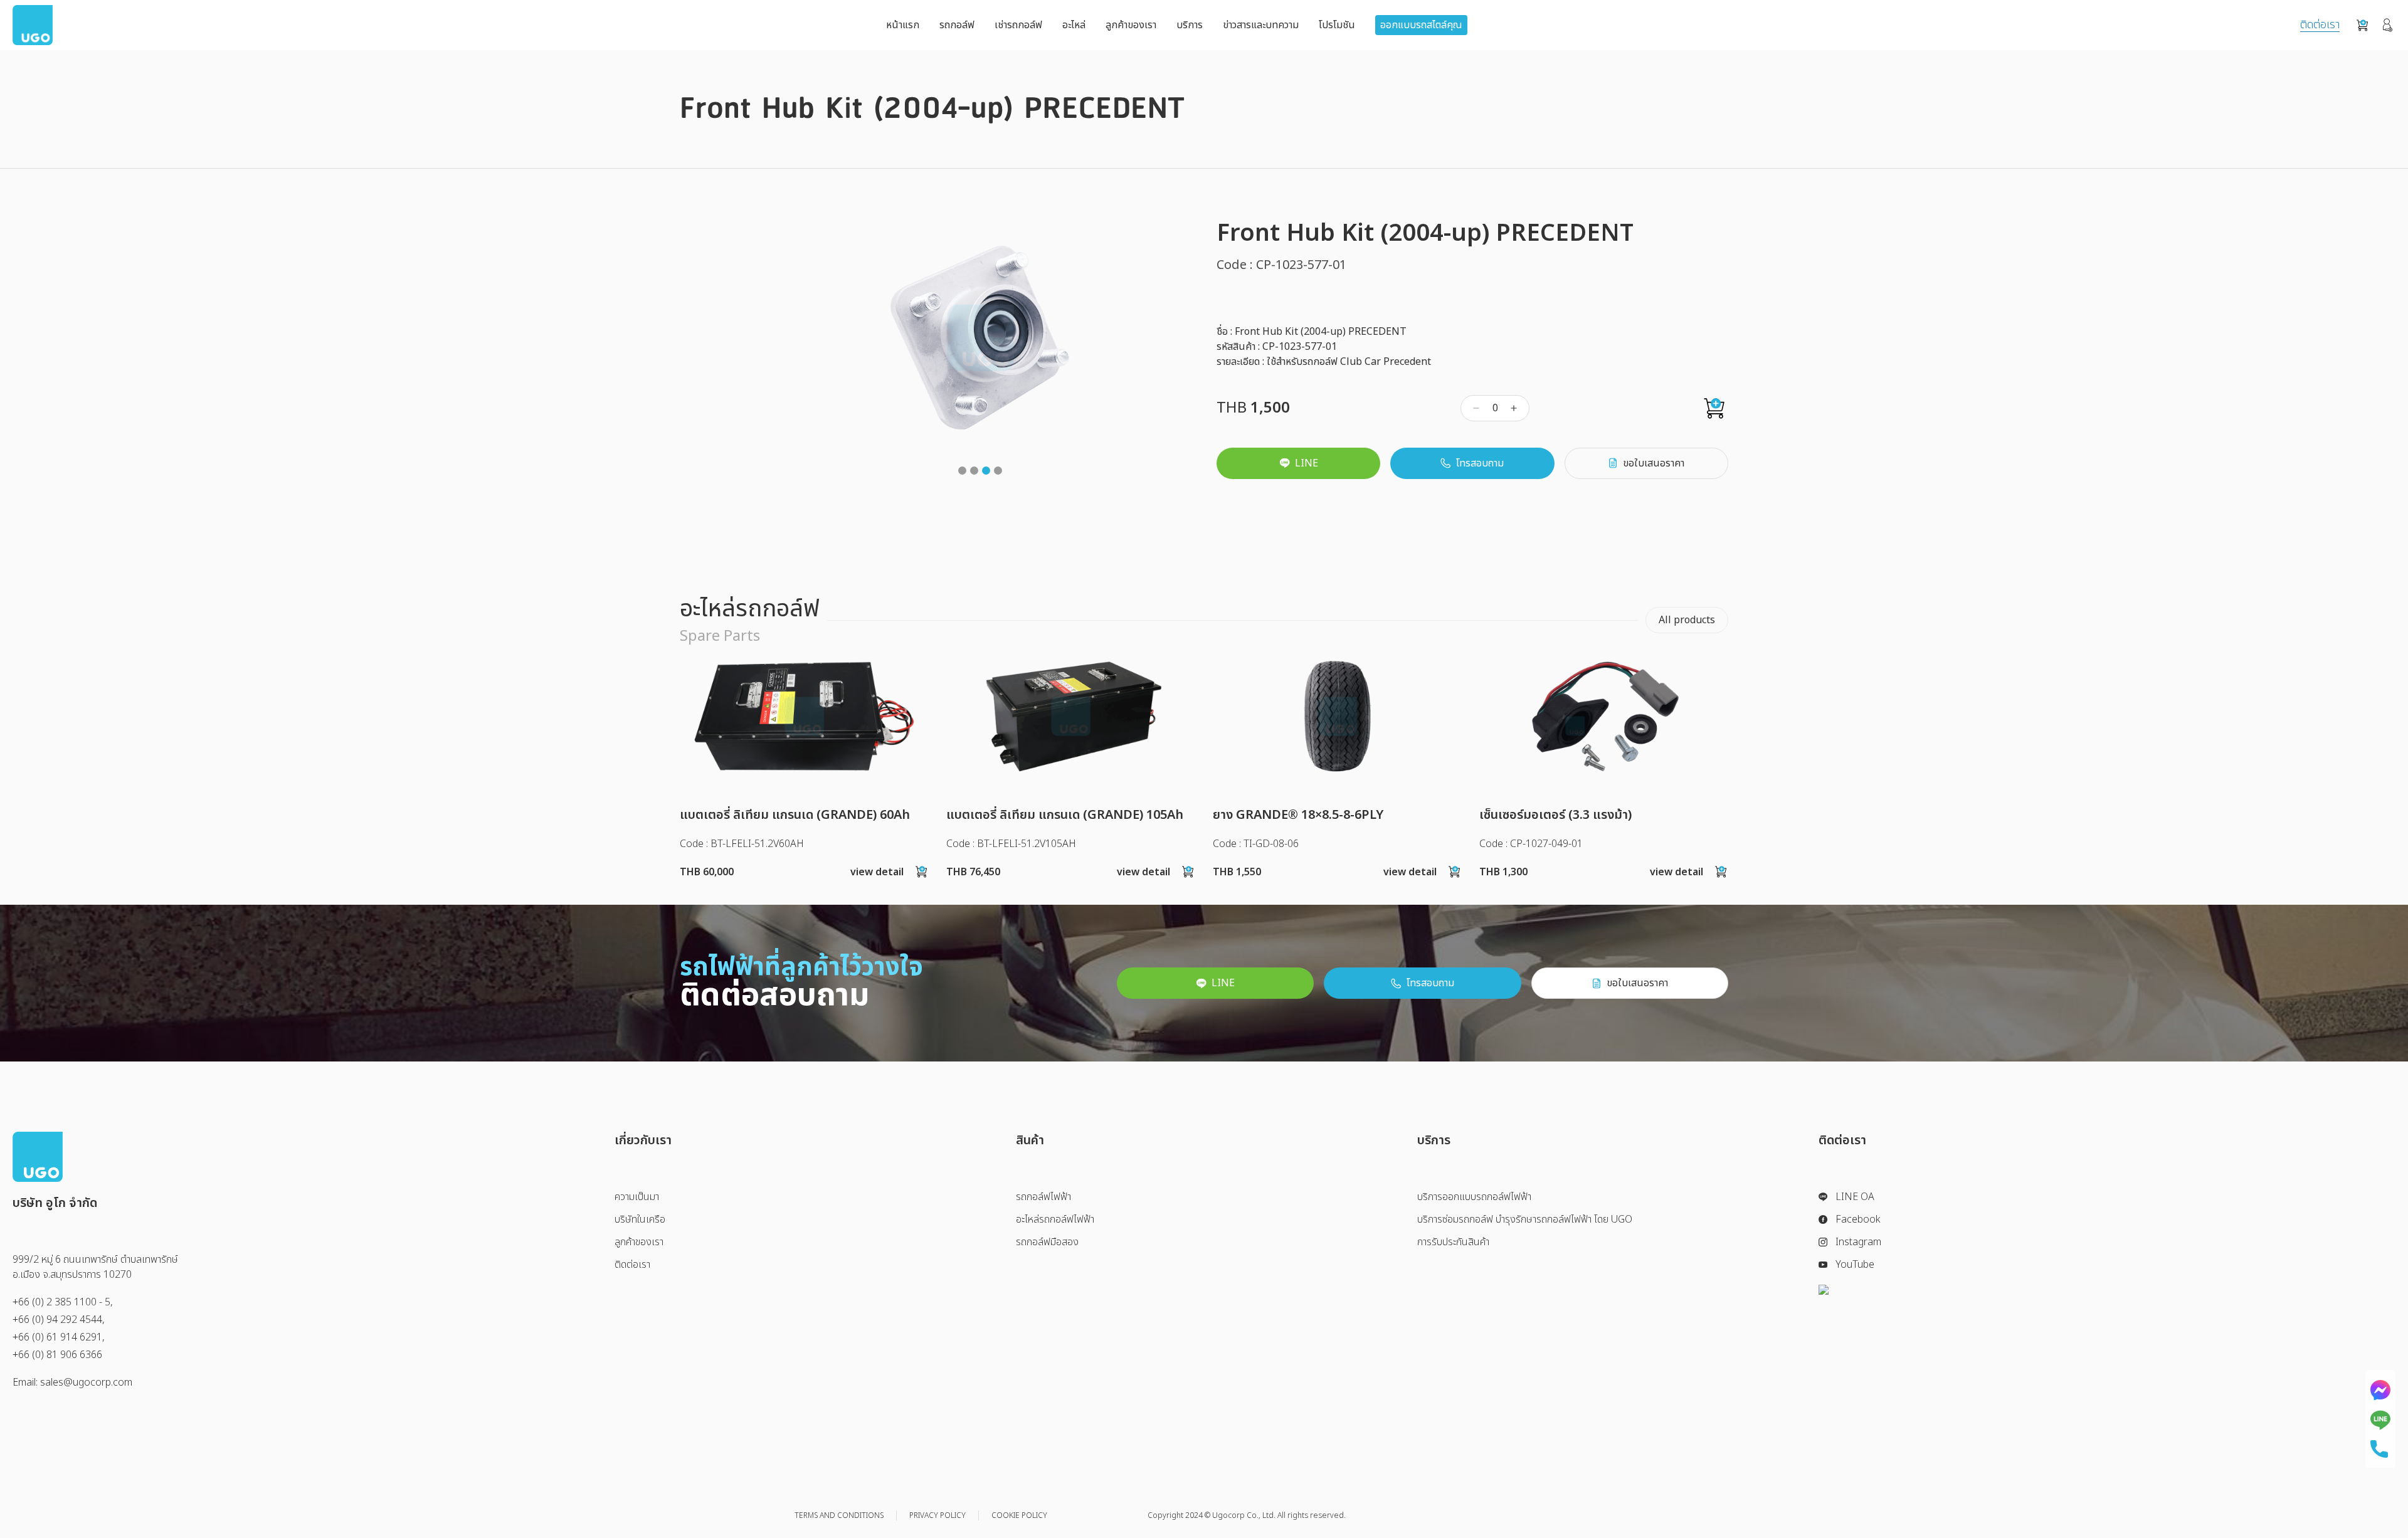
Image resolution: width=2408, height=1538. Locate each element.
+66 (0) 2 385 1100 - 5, (63, 1302)
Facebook (1858, 1219)
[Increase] (1514, 408)
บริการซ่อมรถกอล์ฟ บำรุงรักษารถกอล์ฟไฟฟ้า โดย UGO (1525, 1219)
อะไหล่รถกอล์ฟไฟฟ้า (1055, 1219)
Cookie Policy (1019, 1515)
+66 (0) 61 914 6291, (59, 1337)
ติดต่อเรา (2320, 25)
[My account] (2388, 25)
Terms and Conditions (839, 1515)
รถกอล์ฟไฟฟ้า (1043, 1197)
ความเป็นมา (637, 1197)
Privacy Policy (937, 1515)
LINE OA (1855, 1197)
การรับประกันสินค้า (1453, 1242)
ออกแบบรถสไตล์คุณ (1421, 25)
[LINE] (2380, 1420)
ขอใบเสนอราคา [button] (1654, 463)
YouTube (1855, 1265)
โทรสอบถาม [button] (1480, 463)
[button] (962, 471)
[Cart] (2362, 25)
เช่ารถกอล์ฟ (1018, 25)
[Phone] (2380, 1449)
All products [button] (1687, 620)
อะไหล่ (1074, 25)
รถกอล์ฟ (957, 25)
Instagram (1858, 1242)
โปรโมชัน (1337, 25)
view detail (877, 872)
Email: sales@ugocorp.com (72, 1383)
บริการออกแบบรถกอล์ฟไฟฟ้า (1474, 1197)
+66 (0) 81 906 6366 (57, 1355)
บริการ (1190, 25)
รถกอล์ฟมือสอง (1047, 1242)
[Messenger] (2380, 1390)
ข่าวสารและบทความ (1261, 25)
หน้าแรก (903, 25)
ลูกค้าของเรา (1131, 25)
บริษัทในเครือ (640, 1219)
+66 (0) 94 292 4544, (59, 1320)
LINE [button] (1307, 463)
